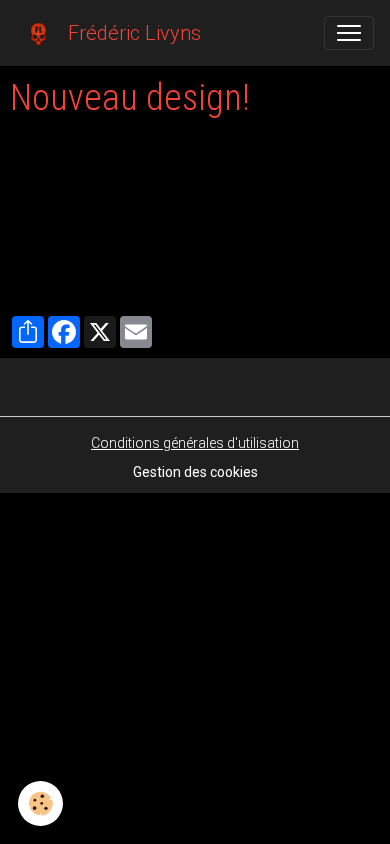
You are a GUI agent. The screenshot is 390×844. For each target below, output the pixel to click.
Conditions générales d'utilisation (195, 443)
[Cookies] (40, 803)
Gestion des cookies (195, 472)
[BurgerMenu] (349, 33)
